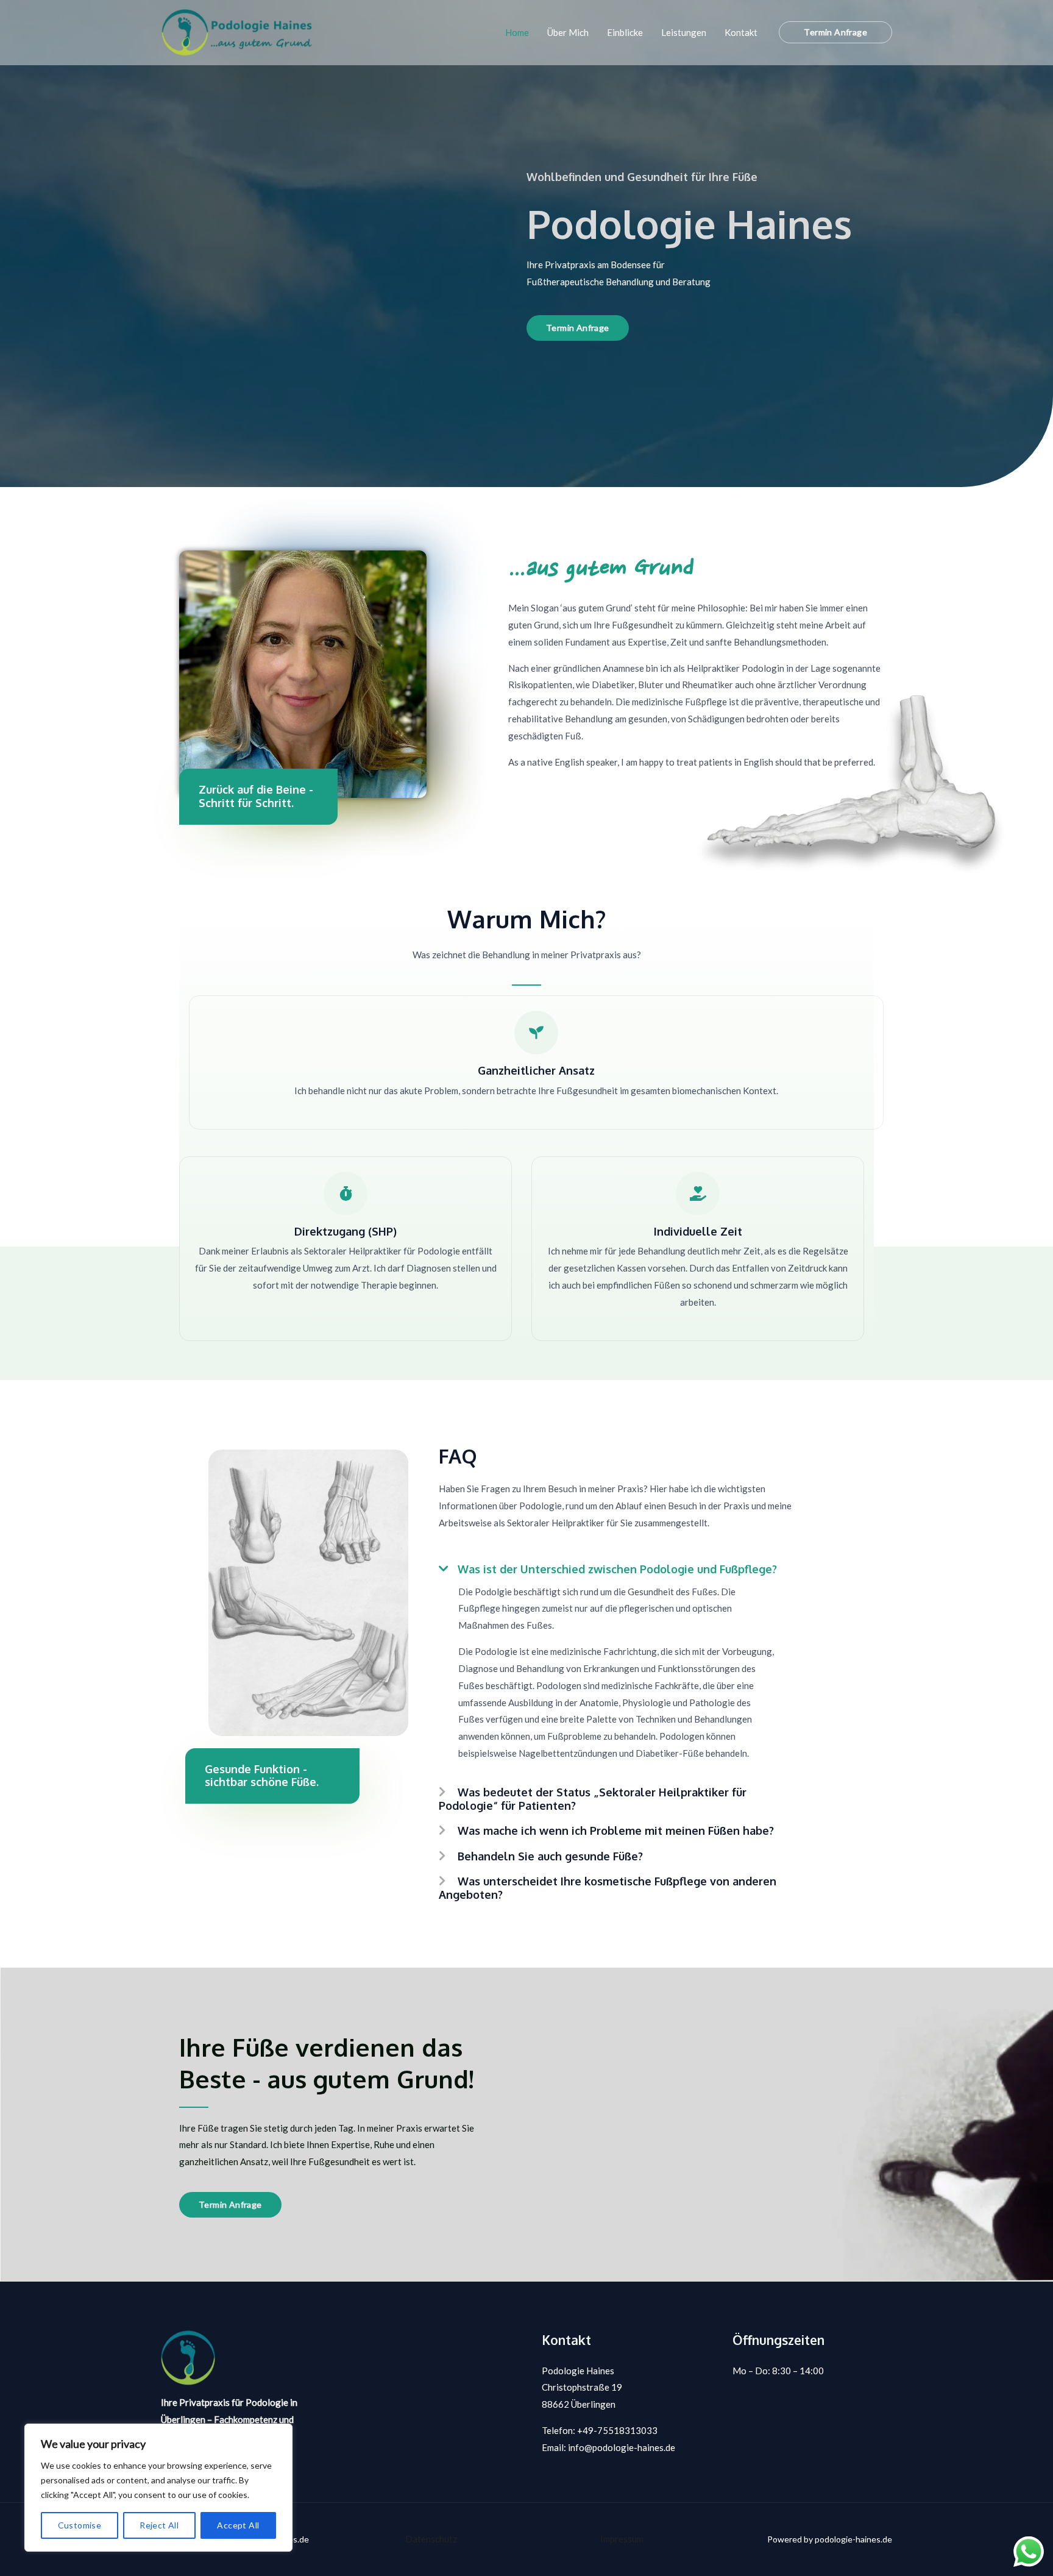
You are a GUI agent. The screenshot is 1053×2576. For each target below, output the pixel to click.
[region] (158, 2488)
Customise (80, 2525)
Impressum (622, 2539)
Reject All (159, 2525)
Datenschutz (431, 2539)
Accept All (238, 2525)
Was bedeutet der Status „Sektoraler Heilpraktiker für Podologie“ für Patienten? (593, 1799)
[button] (835, 32)
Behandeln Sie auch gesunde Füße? (550, 1856)
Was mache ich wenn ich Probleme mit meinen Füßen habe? (616, 1831)
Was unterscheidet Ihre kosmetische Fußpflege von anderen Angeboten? (608, 1888)
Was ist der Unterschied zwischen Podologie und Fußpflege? (617, 1569)
